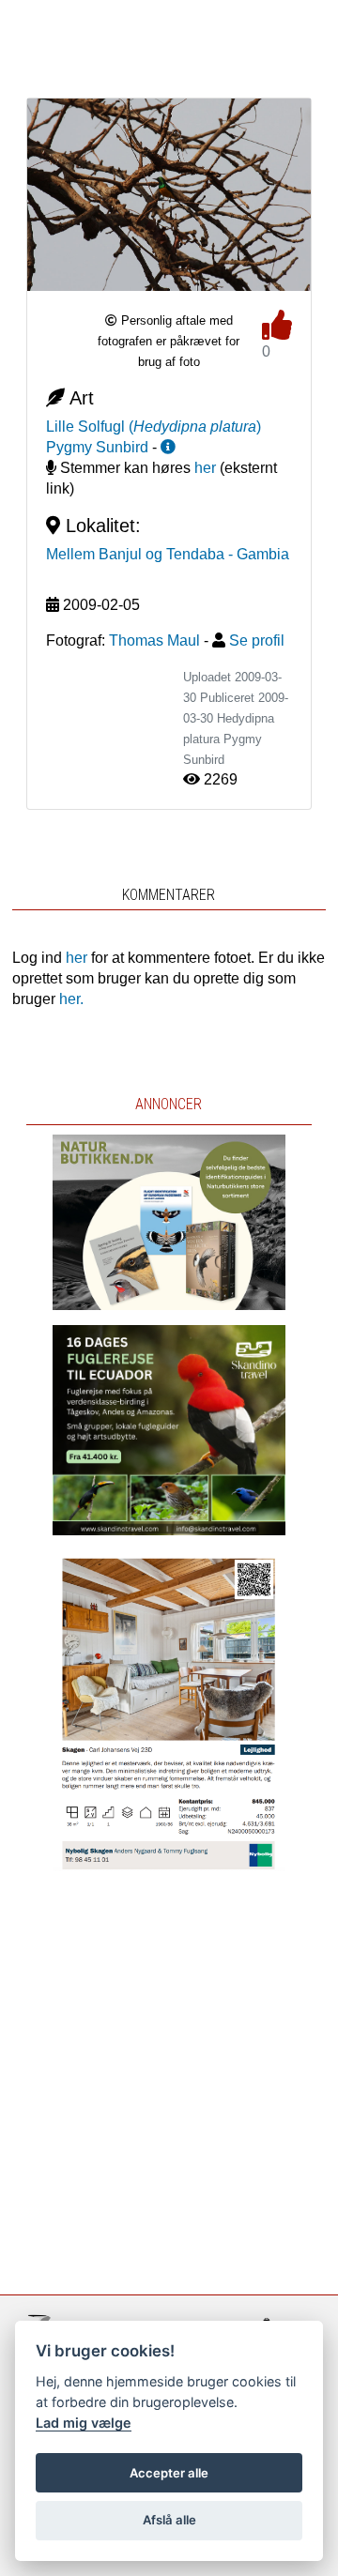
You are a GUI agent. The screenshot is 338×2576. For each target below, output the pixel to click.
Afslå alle (169, 2520)
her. (71, 999)
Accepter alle (169, 2473)
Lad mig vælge (84, 2423)
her (205, 468)
